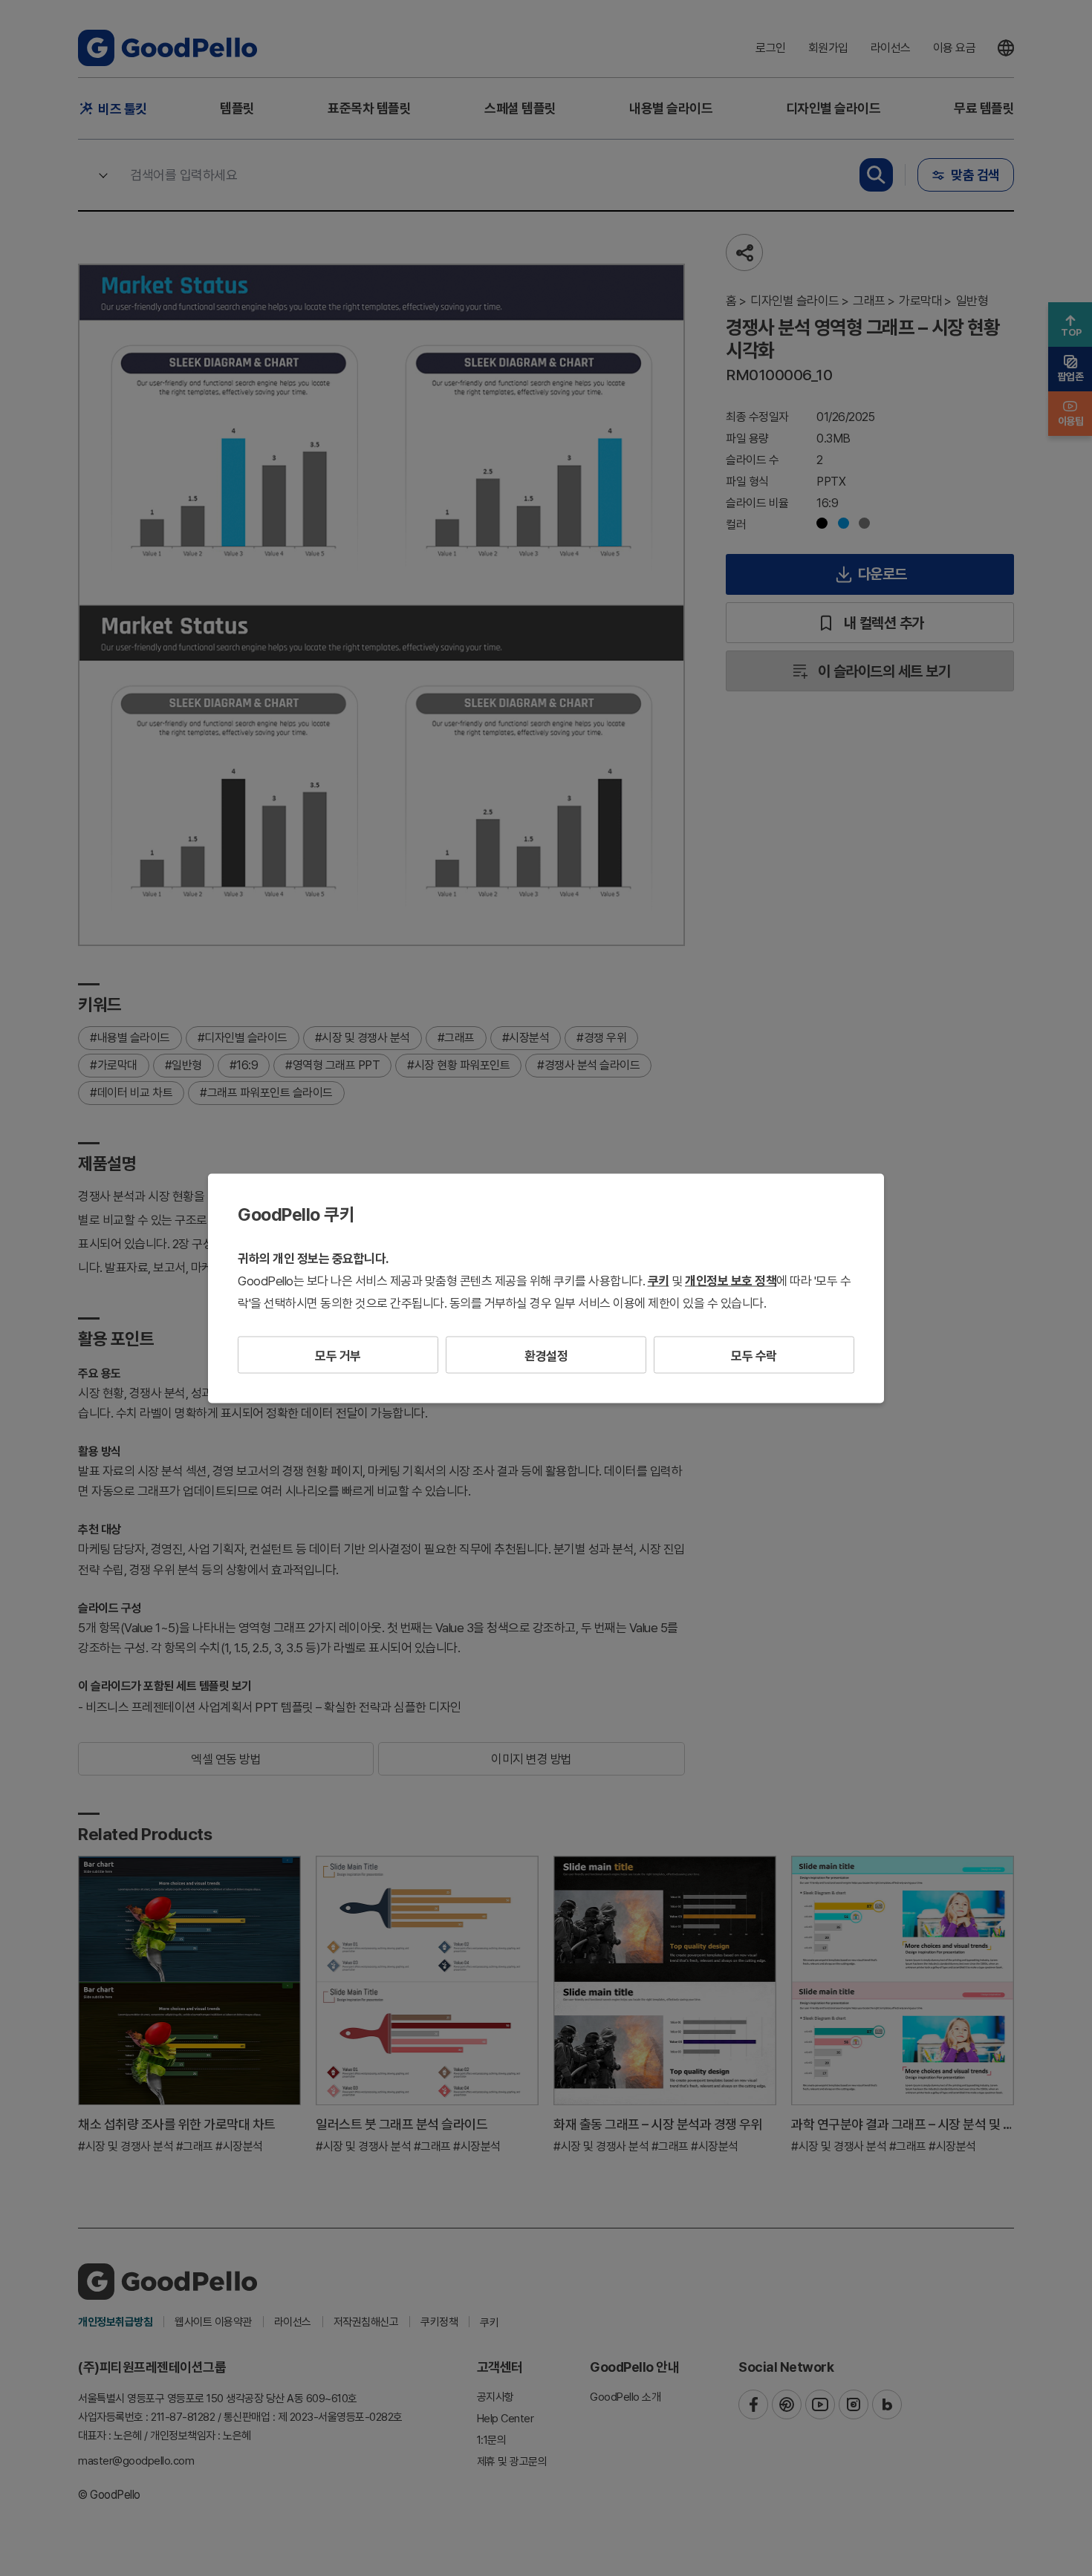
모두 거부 (338, 1355)
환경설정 (546, 1355)
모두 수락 (754, 1355)
